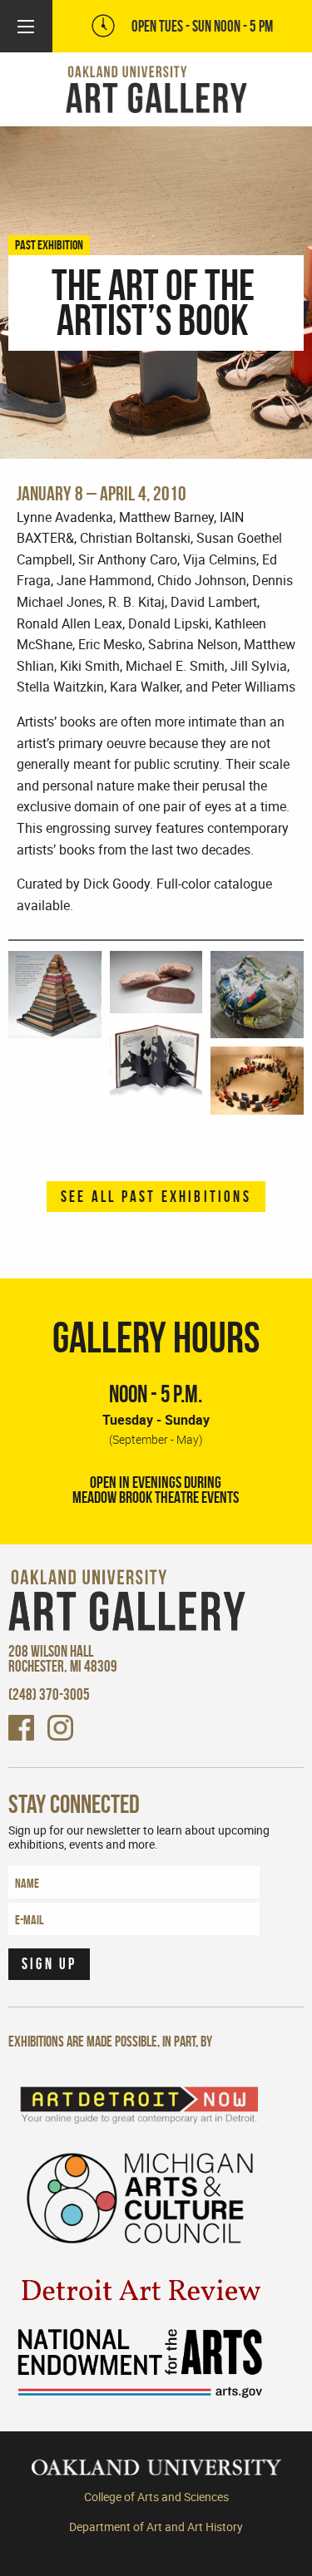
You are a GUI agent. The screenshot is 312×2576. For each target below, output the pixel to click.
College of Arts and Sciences (156, 2497)
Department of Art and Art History (156, 2527)
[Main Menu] (26, 27)
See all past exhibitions (156, 1197)
